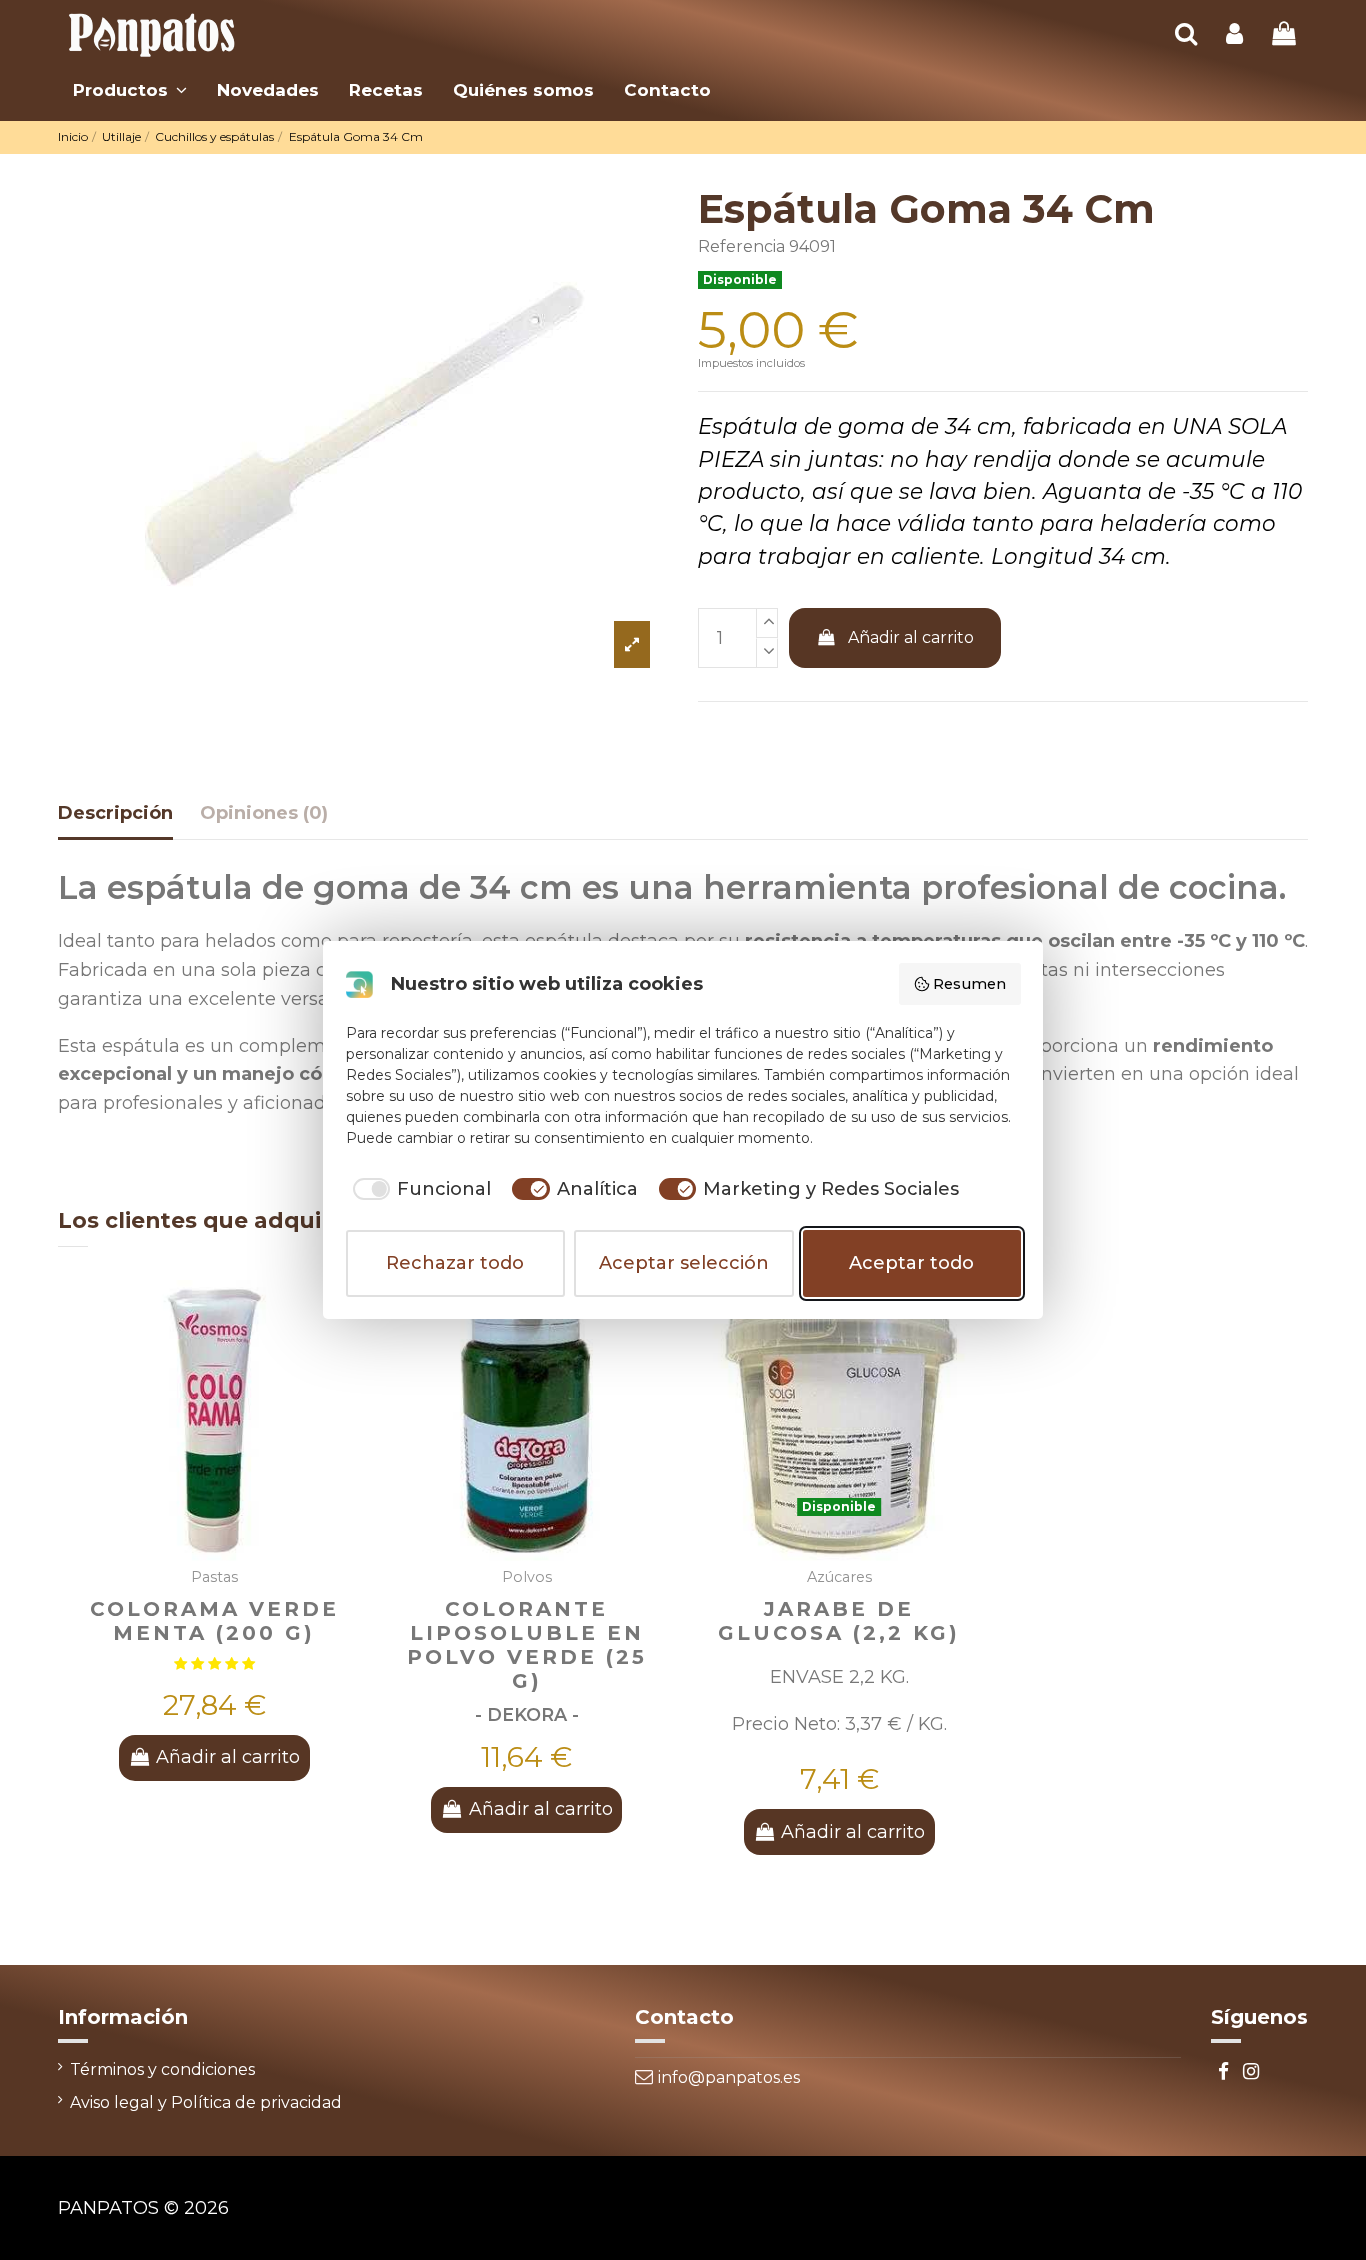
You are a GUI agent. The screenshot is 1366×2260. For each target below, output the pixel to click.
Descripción (115, 813)
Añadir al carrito (911, 637)
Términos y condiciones (162, 2069)
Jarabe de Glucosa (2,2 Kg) (839, 1621)
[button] (130, 90)
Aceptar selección (684, 1263)
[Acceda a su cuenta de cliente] (1234, 35)
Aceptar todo (911, 1263)
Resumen (969, 984)
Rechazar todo (455, 1263)
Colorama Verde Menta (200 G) (214, 1621)
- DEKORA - (527, 1714)
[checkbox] (419, 1189)
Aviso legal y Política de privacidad (206, 2102)
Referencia (741, 246)
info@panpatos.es (729, 2077)
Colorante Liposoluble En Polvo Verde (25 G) (527, 1645)
